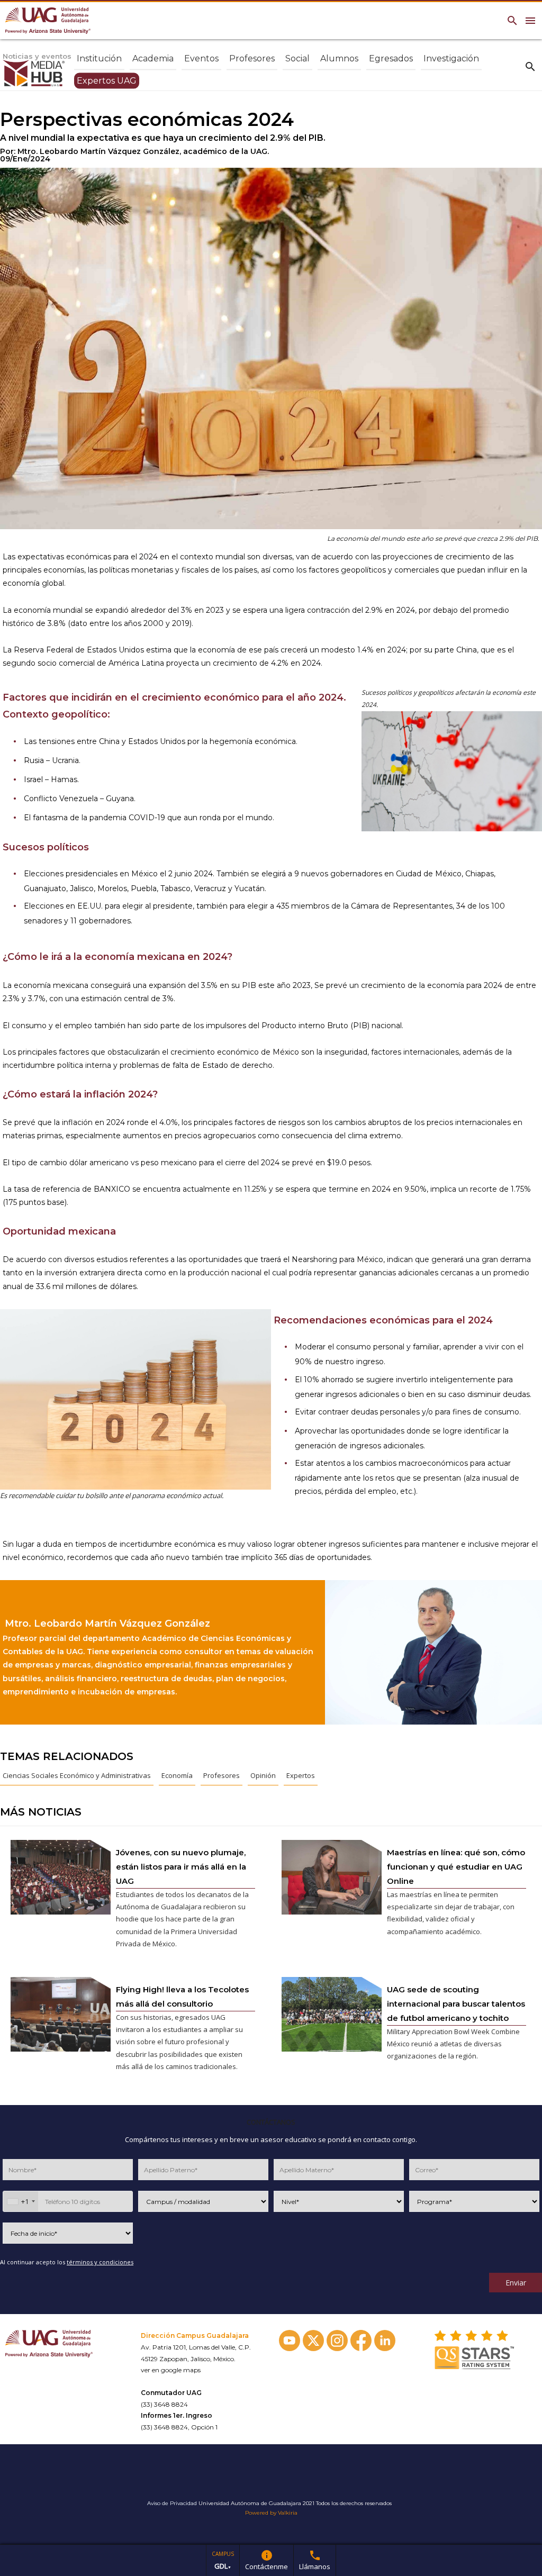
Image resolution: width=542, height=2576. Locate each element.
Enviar (516, 2283)
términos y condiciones (100, 2262)
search (530, 66)
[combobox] (21, 2201)
